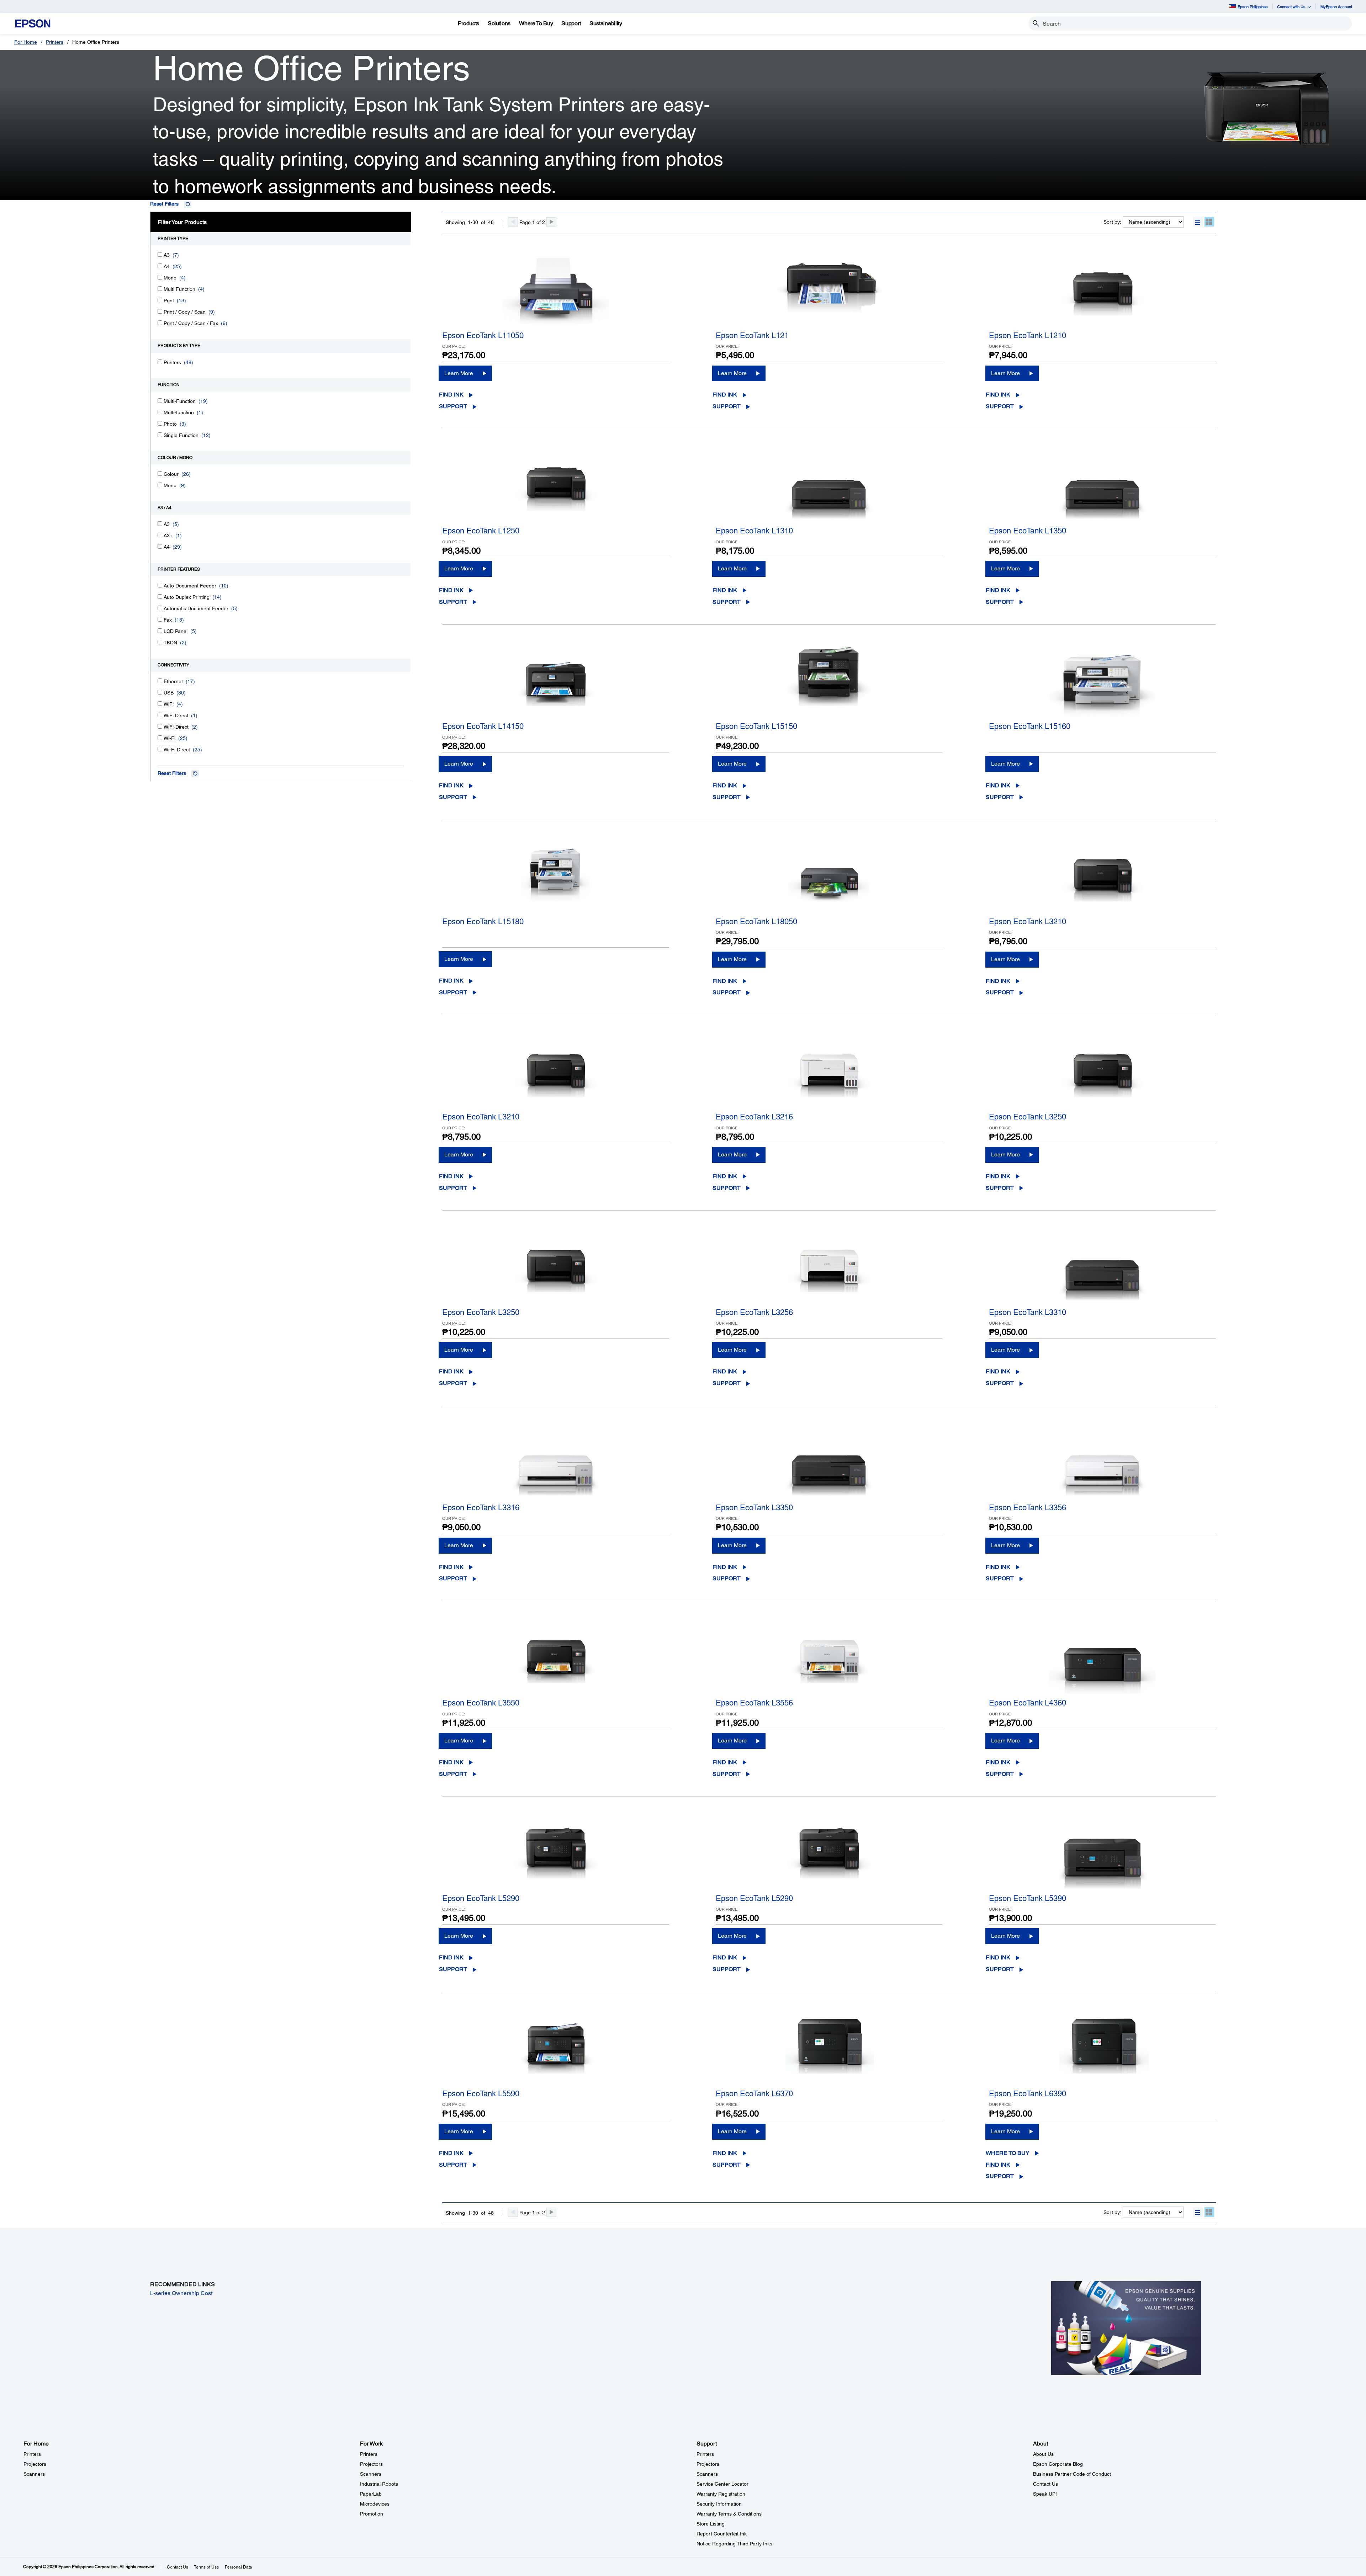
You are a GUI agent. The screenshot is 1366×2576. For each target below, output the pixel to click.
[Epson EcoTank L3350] (829, 1463)
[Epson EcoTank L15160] (1102, 682)
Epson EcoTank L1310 (754, 531)
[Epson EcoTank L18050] (829, 877)
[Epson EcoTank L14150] (556, 682)
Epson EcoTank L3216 (754, 1117)
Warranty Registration (721, 2494)
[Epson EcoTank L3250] (1102, 1072)
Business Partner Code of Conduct (1072, 2474)
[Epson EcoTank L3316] (556, 1463)
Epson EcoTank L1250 (481, 531)
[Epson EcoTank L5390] (1102, 1854)
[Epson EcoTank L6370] (829, 2049)
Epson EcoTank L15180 (483, 922)
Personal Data (239, 2567)
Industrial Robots (379, 2484)
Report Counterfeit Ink (722, 2534)
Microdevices (375, 2504)
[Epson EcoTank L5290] (556, 1854)
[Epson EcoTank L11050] (556, 291)
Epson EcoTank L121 (752, 336)
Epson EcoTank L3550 (481, 1703)
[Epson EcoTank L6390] (1102, 2049)
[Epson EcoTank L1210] (1102, 291)
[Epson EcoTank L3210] (1102, 877)
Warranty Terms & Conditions (729, 2514)
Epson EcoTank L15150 (756, 726)
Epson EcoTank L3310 (1028, 1312)
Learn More (459, 373)
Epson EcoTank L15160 (1030, 726)
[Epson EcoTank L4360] (1102, 1658)
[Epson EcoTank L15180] (556, 877)
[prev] (513, 222)
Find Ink (451, 395)
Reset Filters (164, 204)
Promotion (372, 2514)
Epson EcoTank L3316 (481, 1508)
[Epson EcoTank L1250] (556, 486)
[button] (1198, 222)
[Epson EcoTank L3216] (829, 1072)
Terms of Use (207, 2567)
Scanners (34, 2474)
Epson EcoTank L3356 (1028, 1508)
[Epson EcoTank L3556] (829, 1658)
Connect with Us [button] (1291, 7)
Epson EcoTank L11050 (483, 336)
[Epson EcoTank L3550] (556, 1658)
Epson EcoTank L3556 (754, 1703)
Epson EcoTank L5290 (481, 1898)
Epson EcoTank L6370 (754, 2094)
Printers (55, 42)
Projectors (35, 2464)
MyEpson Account (1336, 7)
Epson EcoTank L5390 (1028, 1898)
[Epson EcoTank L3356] (1102, 1463)
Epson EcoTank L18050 (756, 922)
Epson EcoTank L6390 (1028, 2094)
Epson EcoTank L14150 (483, 726)
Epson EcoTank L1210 (1028, 336)
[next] (551, 222)
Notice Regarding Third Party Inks (734, 2544)
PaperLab (371, 2494)
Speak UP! (1045, 2494)
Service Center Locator (722, 2484)
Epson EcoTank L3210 (1028, 922)
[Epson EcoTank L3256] (829, 1268)
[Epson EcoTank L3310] (1102, 1268)
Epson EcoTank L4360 (1028, 1703)
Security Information (719, 2504)
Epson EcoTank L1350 (1028, 531)
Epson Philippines (1253, 7)
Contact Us (1045, 2484)
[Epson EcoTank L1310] (829, 486)
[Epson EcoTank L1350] (1102, 486)
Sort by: (1112, 222)
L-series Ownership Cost (181, 2293)
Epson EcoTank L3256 (754, 1312)
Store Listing (711, 2524)
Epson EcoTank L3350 (754, 1508)
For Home (26, 42)
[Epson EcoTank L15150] (829, 682)
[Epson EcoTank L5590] (556, 2049)
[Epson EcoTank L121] (829, 291)
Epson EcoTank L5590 (481, 2094)
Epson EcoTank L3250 (1028, 1117)
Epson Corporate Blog (1058, 2464)
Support (453, 406)
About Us (1043, 2454)
